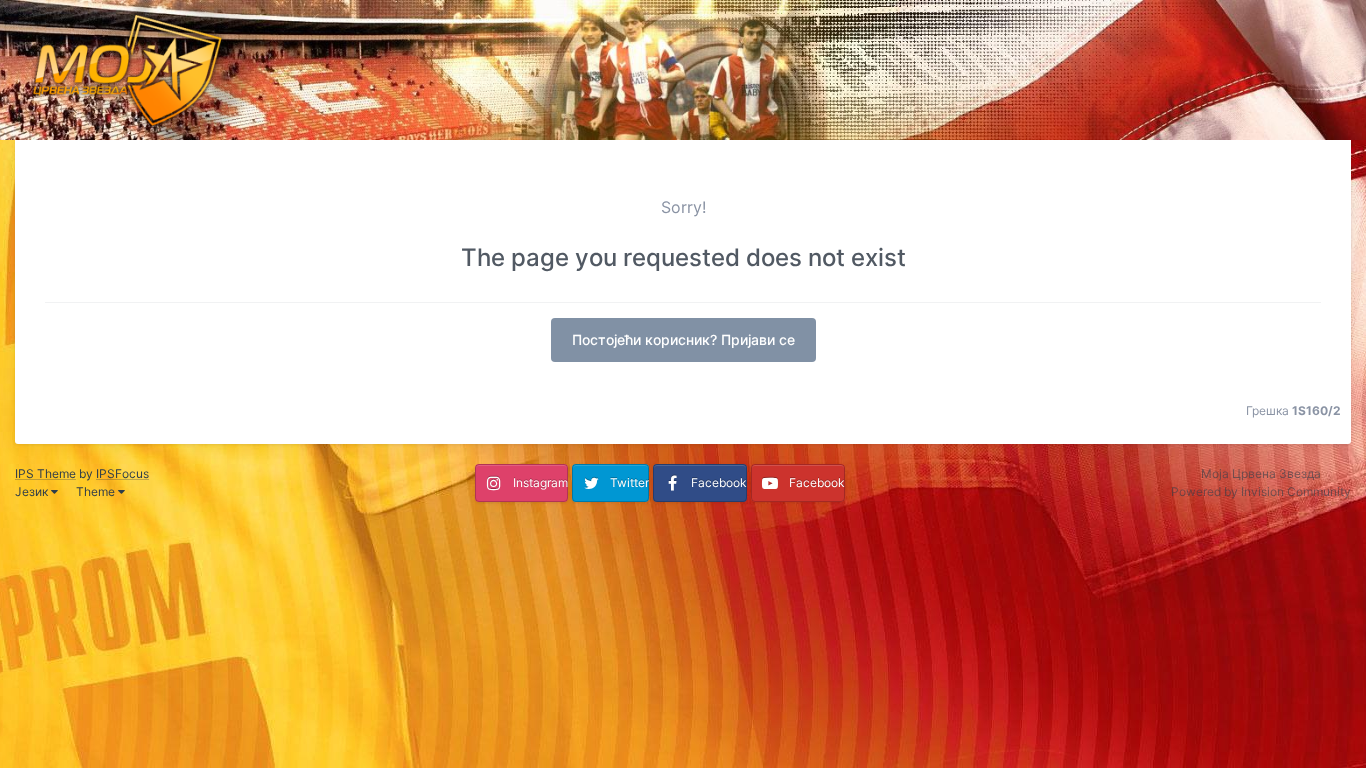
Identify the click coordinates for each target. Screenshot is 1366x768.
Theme (97, 491)
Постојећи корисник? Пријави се (683, 339)
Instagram (540, 482)
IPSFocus (122, 473)
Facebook (719, 482)
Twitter (629, 482)
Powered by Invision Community (1261, 491)
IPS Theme (45, 473)
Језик (33, 491)
